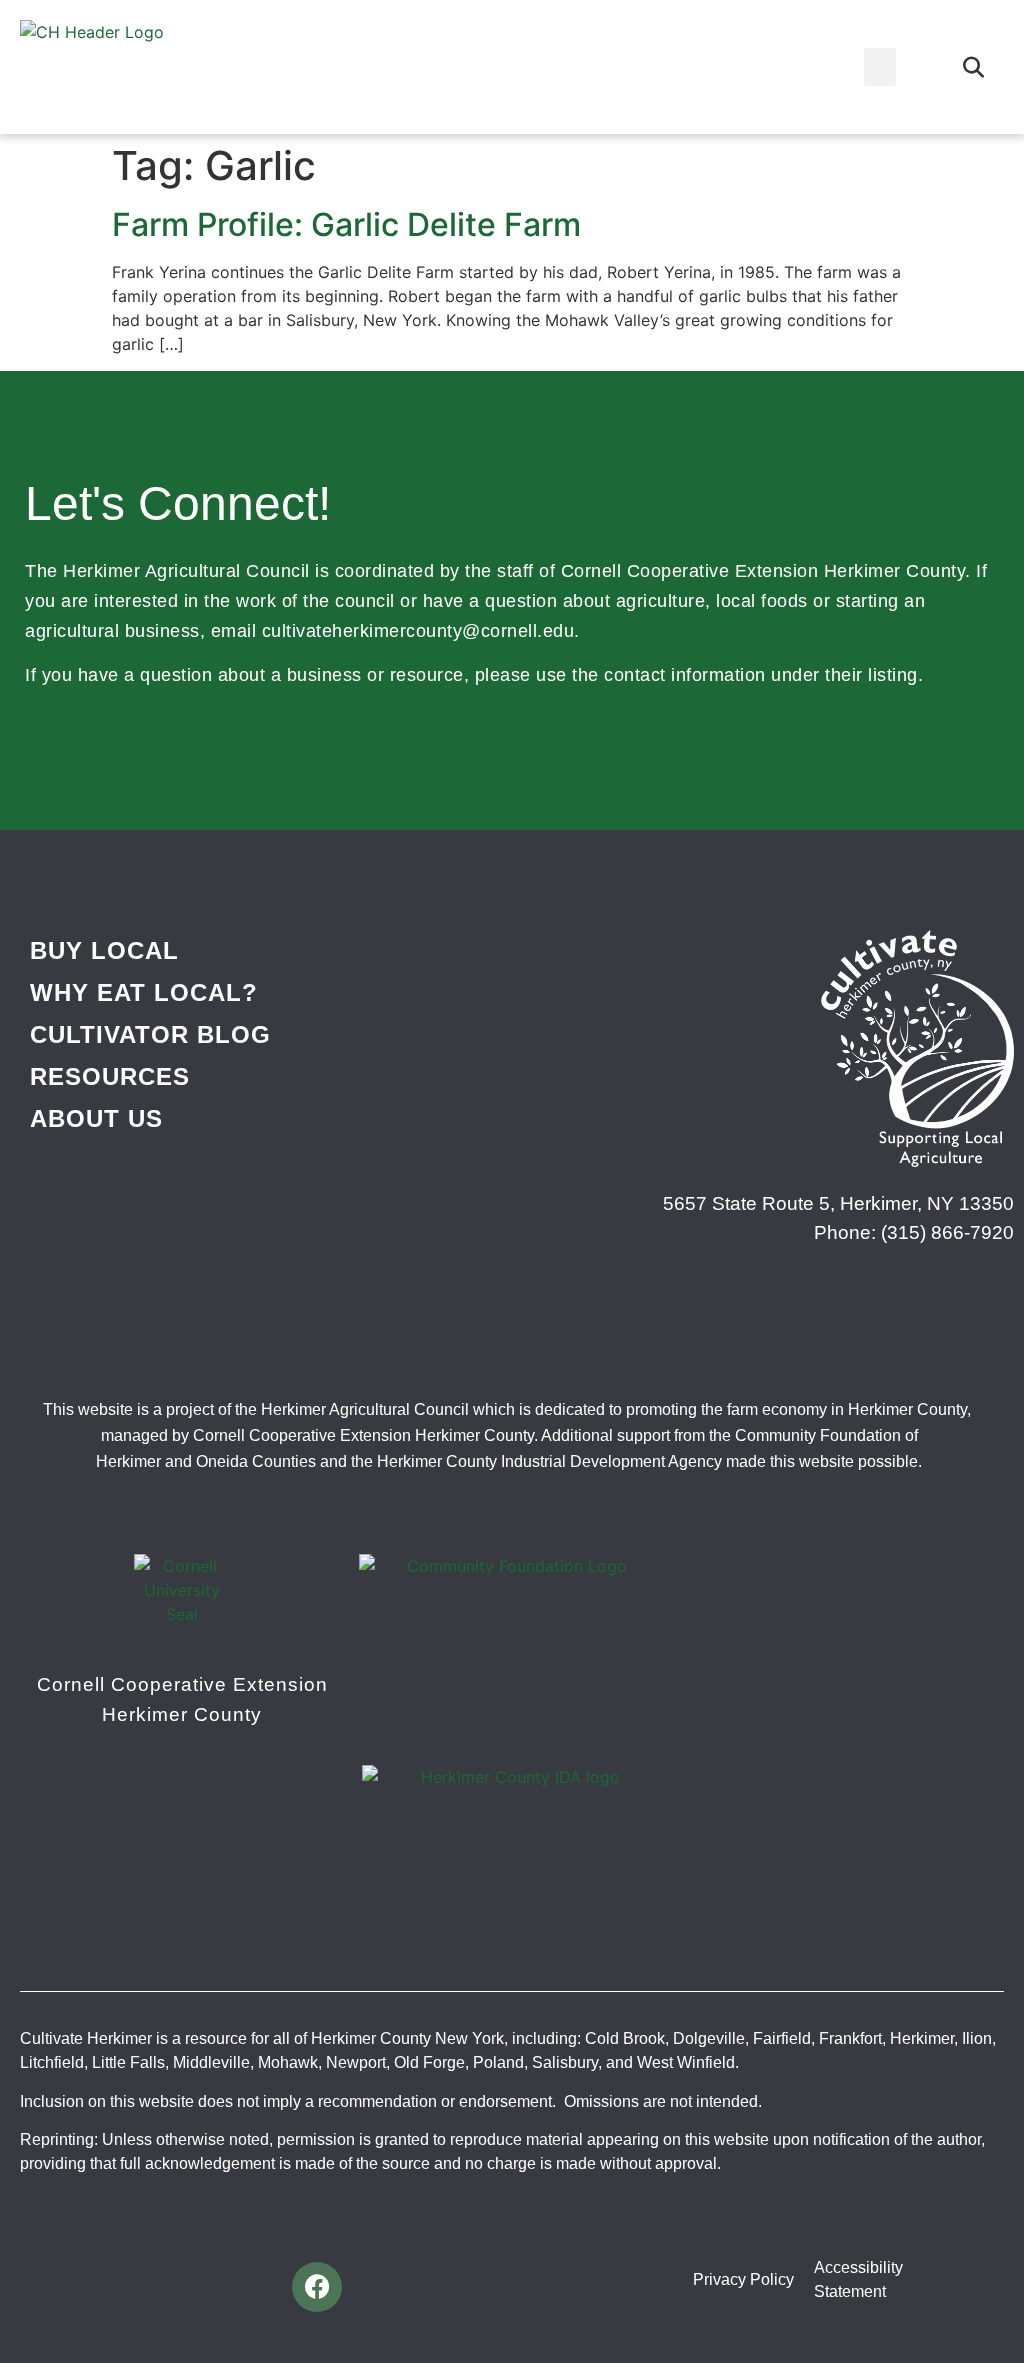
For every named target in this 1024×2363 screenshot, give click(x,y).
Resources (110, 1076)
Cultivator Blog (150, 1034)
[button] (880, 67)
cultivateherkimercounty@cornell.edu (418, 631)
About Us (96, 1118)
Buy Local (104, 950)
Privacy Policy (743, 2279)
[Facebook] (317, 2287)
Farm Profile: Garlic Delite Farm (346, 224)
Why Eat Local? (144, 992)
